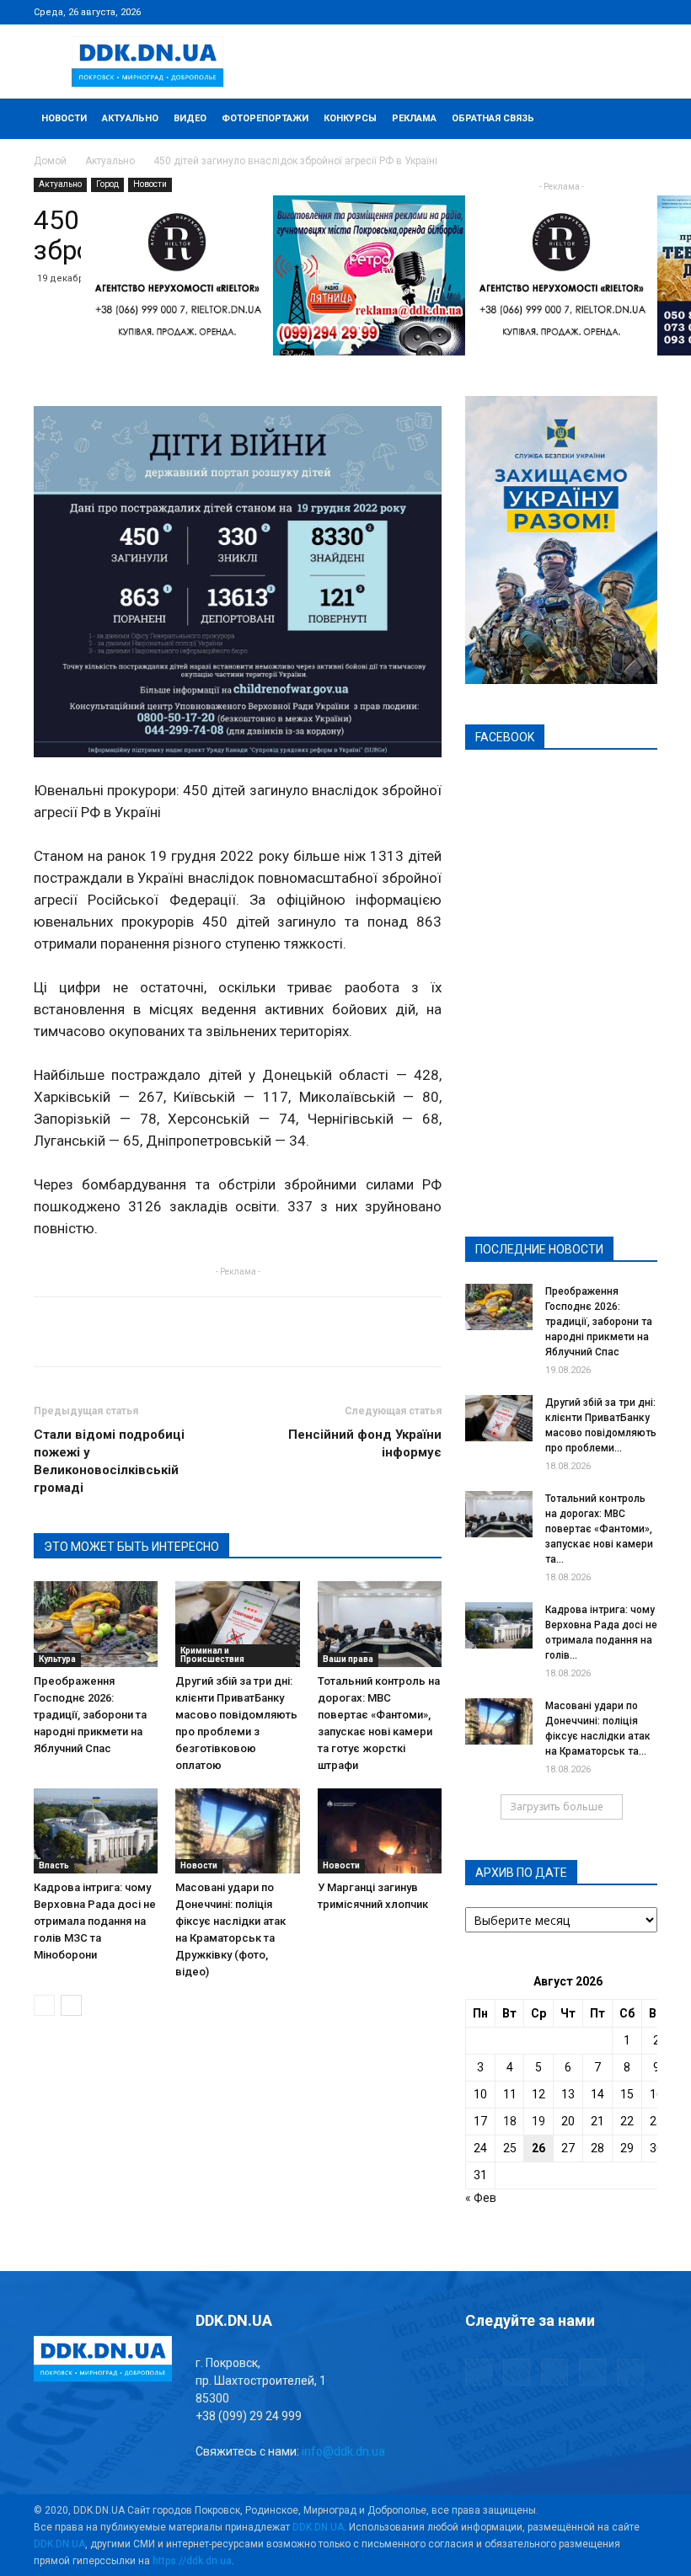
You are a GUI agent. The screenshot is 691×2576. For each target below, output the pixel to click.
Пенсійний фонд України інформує (365, 1443)
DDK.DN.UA (318, 2527)
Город (107, 184)
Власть (54, 1865)
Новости (64, 118)
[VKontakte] (617, 12)
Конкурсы (350, 118)
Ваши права (348, 1659)
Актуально (130, 118)
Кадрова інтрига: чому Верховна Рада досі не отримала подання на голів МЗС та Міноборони (95, 1921)
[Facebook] (533, 12)
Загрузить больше (557, 1806)
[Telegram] (561, 12)
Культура (57, 1659)
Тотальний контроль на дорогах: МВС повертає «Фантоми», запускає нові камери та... (599, 1529)
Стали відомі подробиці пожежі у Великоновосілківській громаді (109, 1461)
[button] (637, 119)
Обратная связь (493, 118)
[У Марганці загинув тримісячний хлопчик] (380, 1831)
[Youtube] (645, 12)
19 (538, 2121)
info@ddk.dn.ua (343, 2451)
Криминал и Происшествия (212, 1655)
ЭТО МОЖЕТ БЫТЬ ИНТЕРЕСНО (131, 1547)
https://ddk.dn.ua (192, 2561)
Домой (50, 161)
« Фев (481, 2198)
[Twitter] (589, 12)
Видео (190, 118)
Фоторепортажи (265, 118)
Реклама (414, 118)
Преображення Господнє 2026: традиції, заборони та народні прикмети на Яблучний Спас (90, 1715)
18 (510, 2121)
